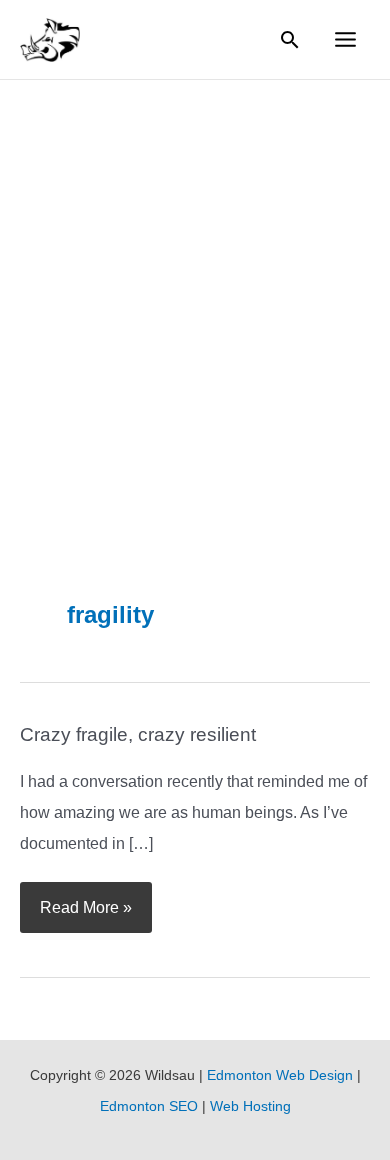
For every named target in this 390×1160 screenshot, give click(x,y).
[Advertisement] (195, 285)
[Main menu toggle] (346, 40)
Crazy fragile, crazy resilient (138, 734)
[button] (290, 39)
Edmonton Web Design (280, 1075)
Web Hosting (250, 1106)
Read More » (85, 899)
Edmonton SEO (149, 1106)
